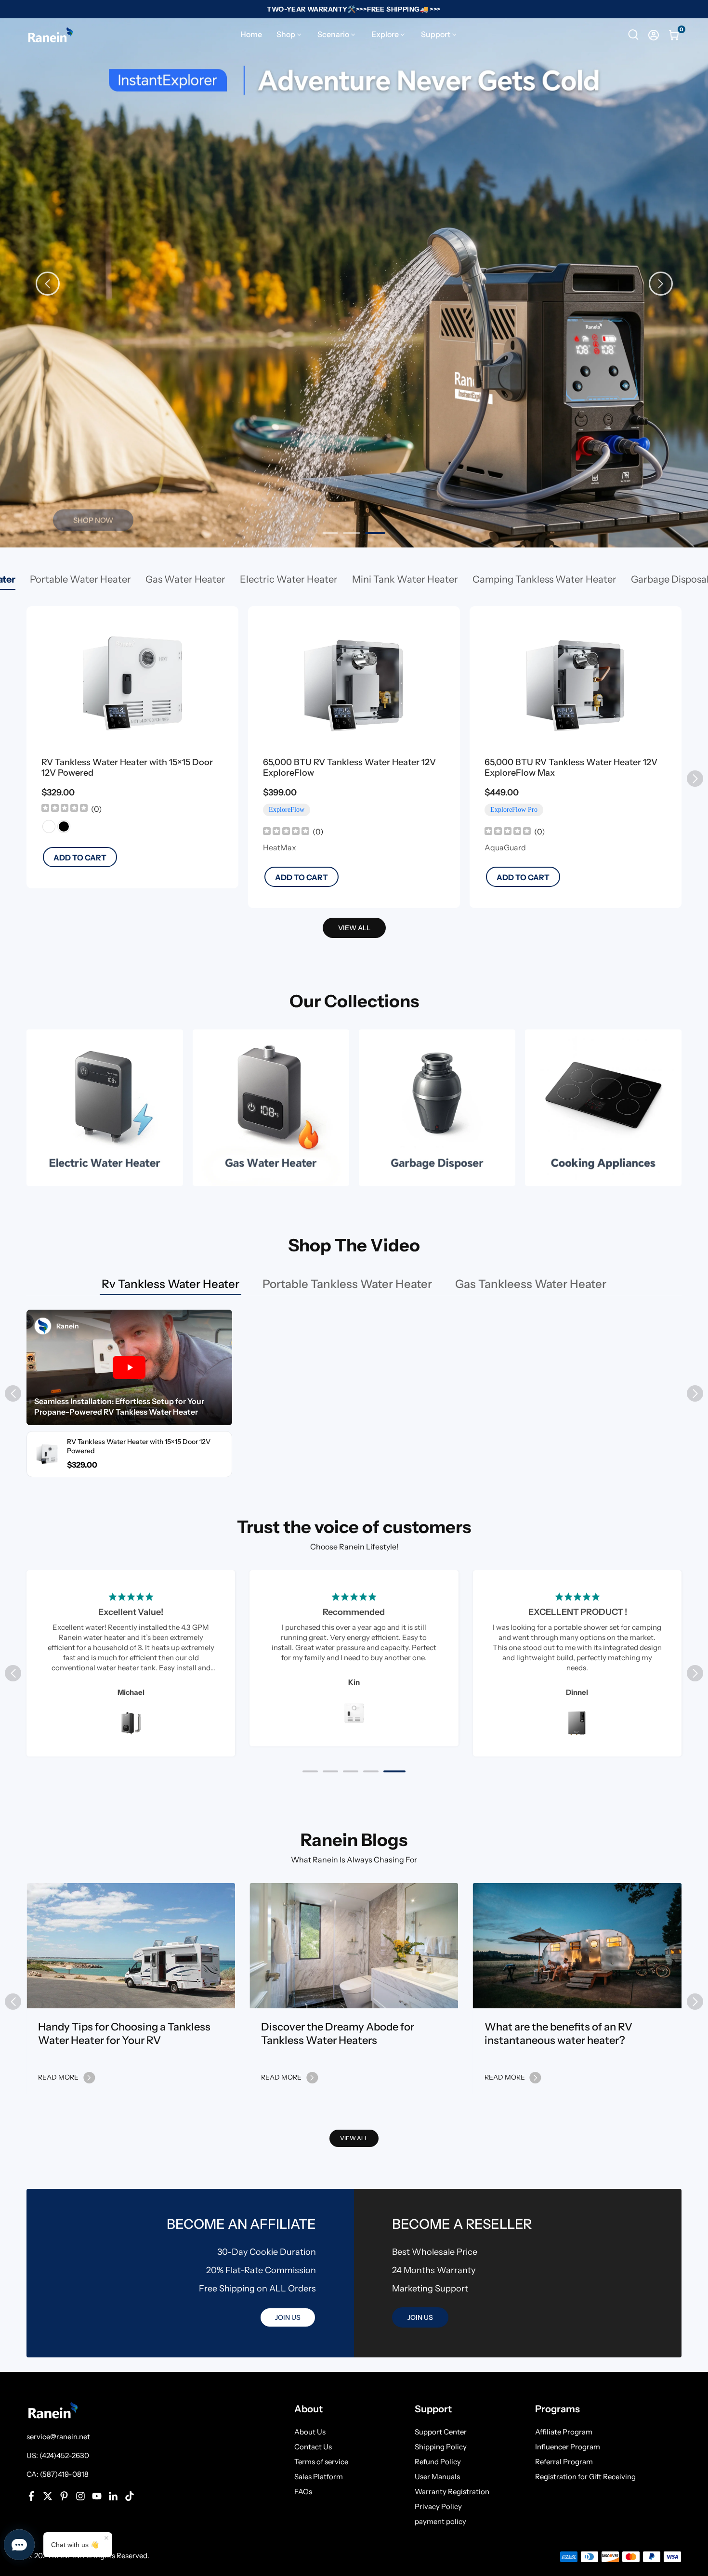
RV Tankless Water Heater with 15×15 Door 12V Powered (127, 768)
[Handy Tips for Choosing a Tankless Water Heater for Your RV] (131, 1946)
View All (354, 2138)
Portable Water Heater (80, 579)
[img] (65, 809)
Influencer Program (568, 2447)
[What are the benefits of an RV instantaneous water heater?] (577, 1946)
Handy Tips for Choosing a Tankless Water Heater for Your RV (124, 2034)
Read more (58, 2077)
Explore (385, 34)
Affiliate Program (564, 2432)
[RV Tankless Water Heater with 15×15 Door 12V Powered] (132, 683)
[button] (661, 284)
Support (436, 34)
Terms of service (321, 2462)
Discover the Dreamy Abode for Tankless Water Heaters (338, 2034)
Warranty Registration (452, 2491)
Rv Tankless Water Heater (170, 1284)
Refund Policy (438, 2462)
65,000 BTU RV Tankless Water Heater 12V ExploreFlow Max (571, 768)
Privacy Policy (438, 2506)
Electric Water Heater (289, 579)
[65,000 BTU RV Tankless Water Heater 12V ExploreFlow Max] (576, 683)
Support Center (441, 2432)
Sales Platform (319, 2477)
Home (251, 34)
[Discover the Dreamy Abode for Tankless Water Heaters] (354, 1946)
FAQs (303, 2491)
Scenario (333, 34)
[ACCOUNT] (654, 35)
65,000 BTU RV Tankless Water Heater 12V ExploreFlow (349, 768)
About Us (310, 2432)
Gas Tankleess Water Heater (531, 1284)
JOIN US (288, 2317)
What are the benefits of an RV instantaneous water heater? (558, 2034)
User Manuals (437, 2477)
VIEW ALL (354, 928)
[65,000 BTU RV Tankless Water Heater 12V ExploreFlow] (354, 683)
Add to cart (80, 858)
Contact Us (313, 2447)
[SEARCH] (633, 35)
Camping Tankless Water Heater (544, 579)
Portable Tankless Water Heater (347, 1284)
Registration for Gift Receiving (585, 2477)
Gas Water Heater (185, 579)
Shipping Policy (441, 2447)
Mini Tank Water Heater (405, 579)
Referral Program (564, 2462)
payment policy (440, 2521)
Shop (286, 34)
